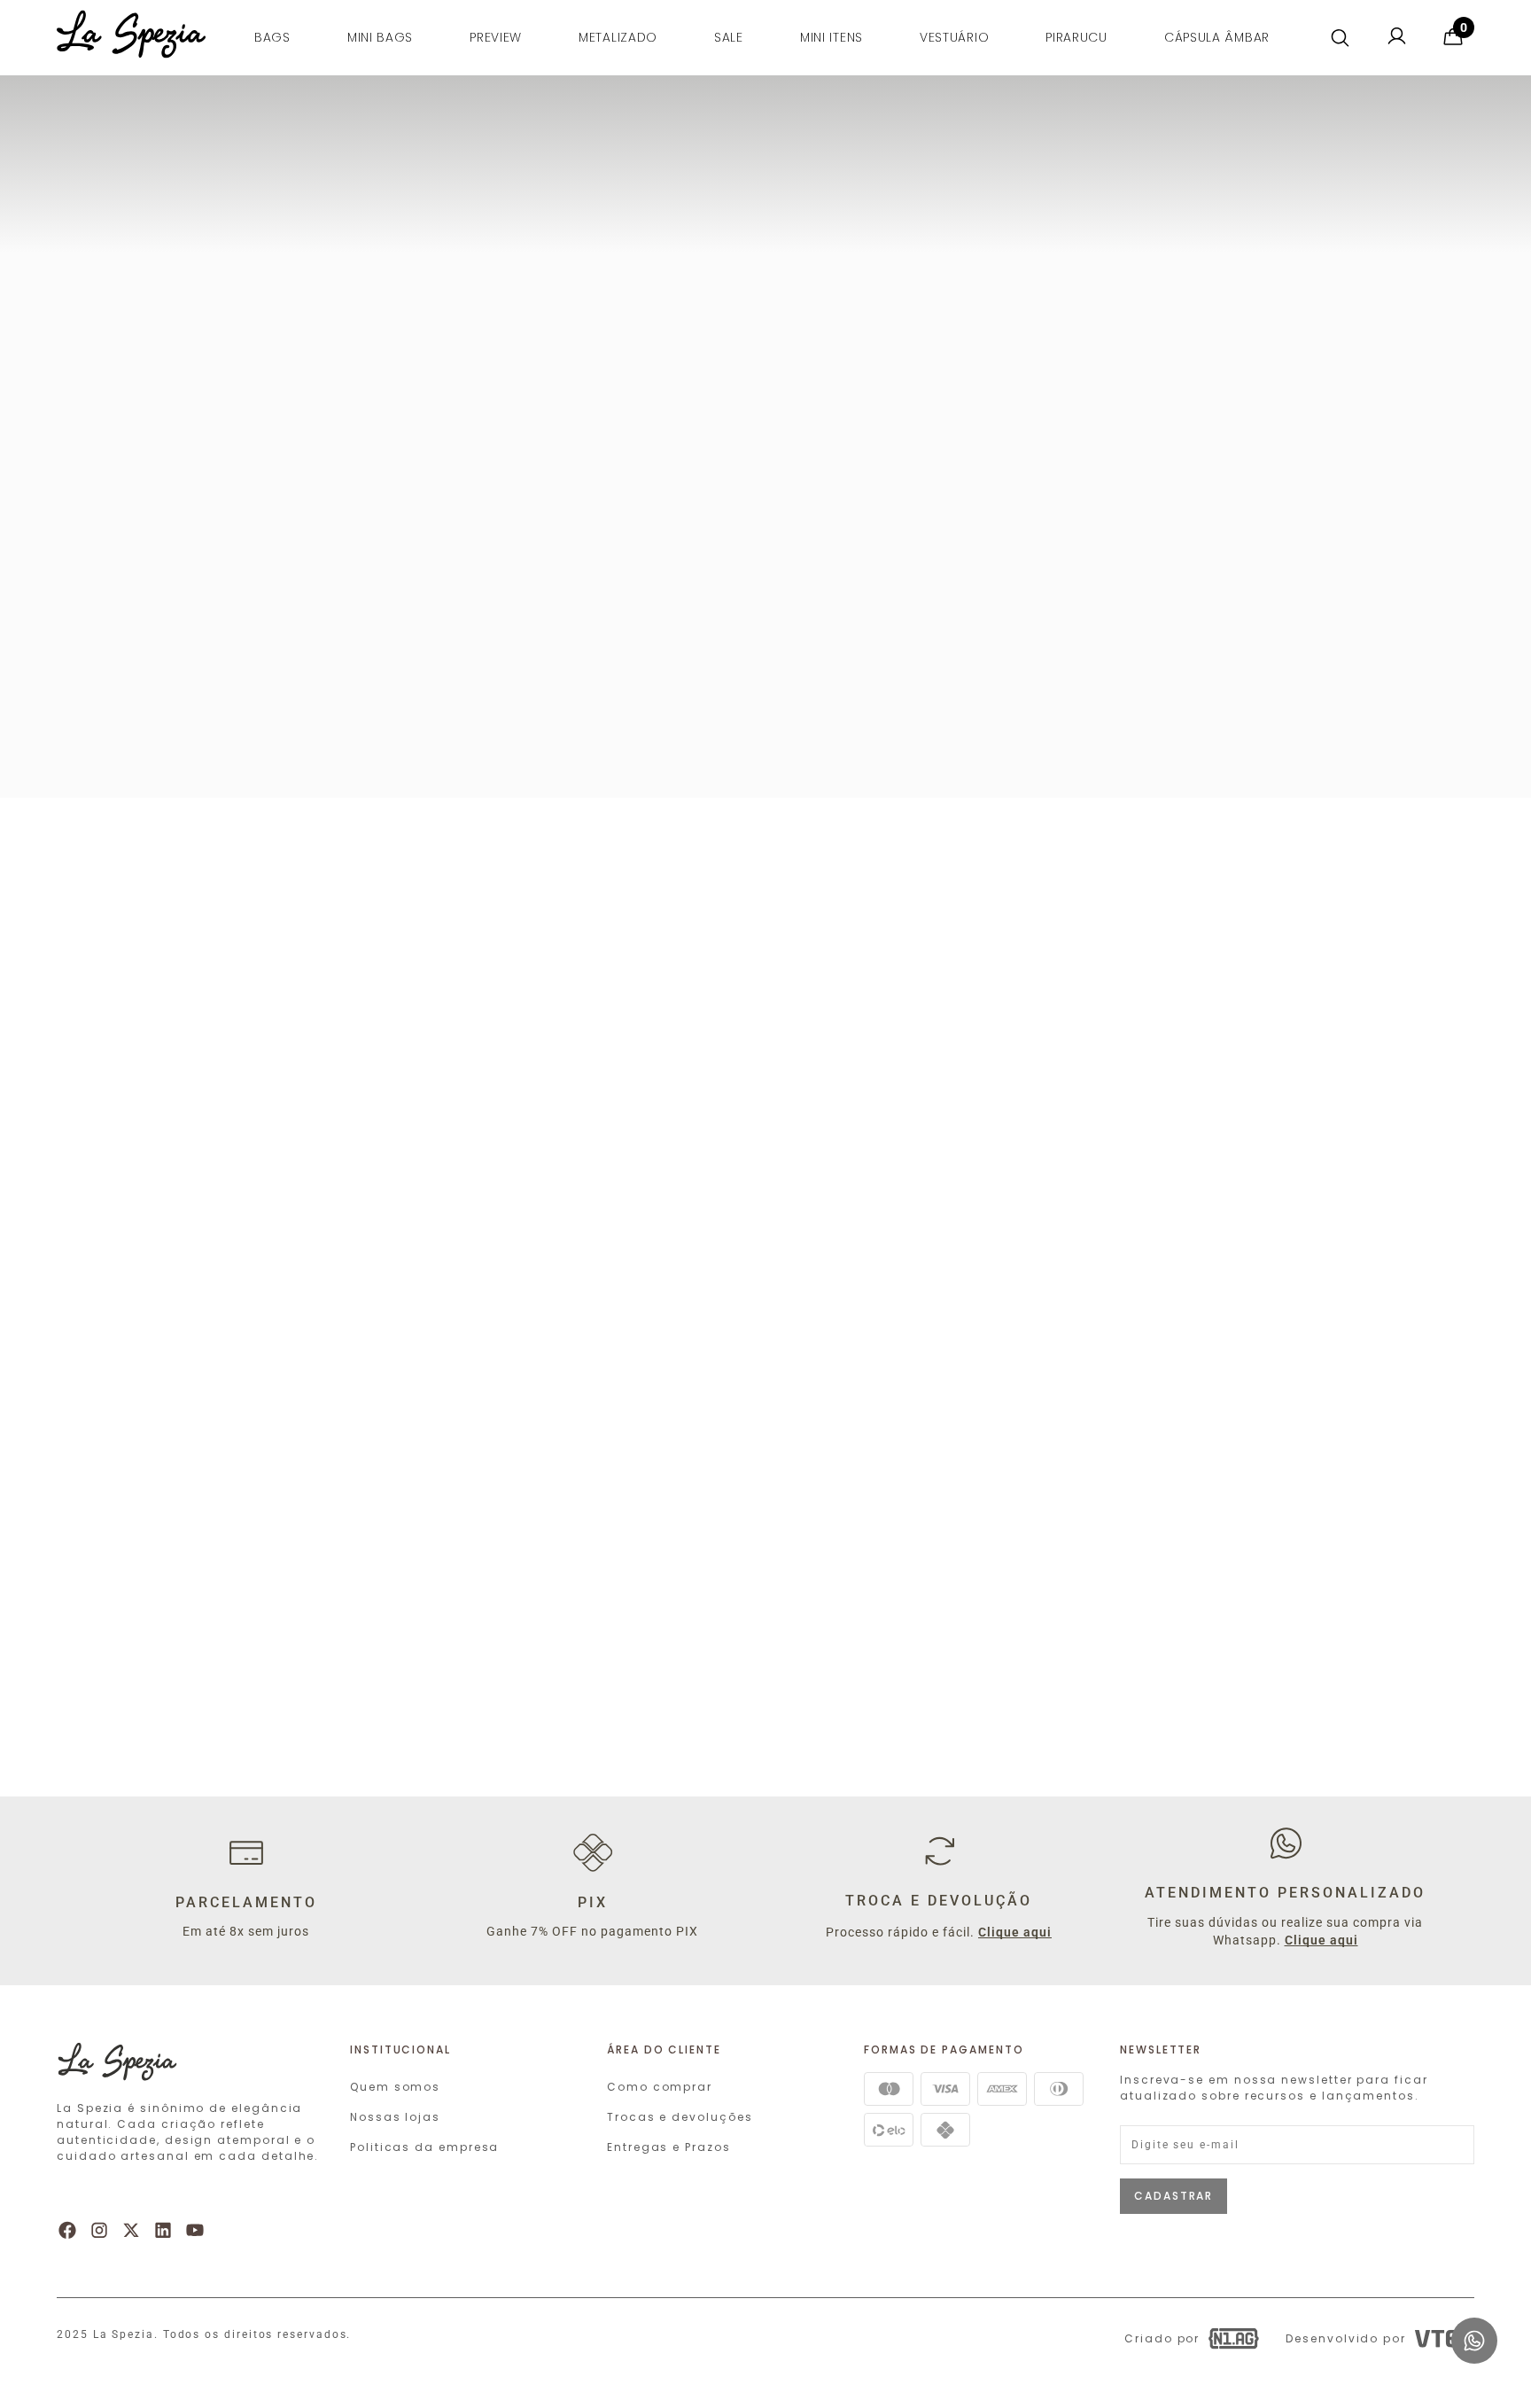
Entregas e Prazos (669, 2147)
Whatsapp (1471, 2325)
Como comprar (660, 2087)
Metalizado (618, 37)
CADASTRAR (1174, 2196)
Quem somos (395, 2087)
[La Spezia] (131, 48)
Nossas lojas (395, 2117)
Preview (496, 37)
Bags (272, 37)
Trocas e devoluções (680, 2117)
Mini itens (832, 37)
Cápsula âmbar (1217, 37)
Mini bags (380, 37)
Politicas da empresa (424, 2147)
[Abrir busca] (1340, 38)
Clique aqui (1015, 1932)
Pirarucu (1076, 37)
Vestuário (954, 37)
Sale (729, 37)
